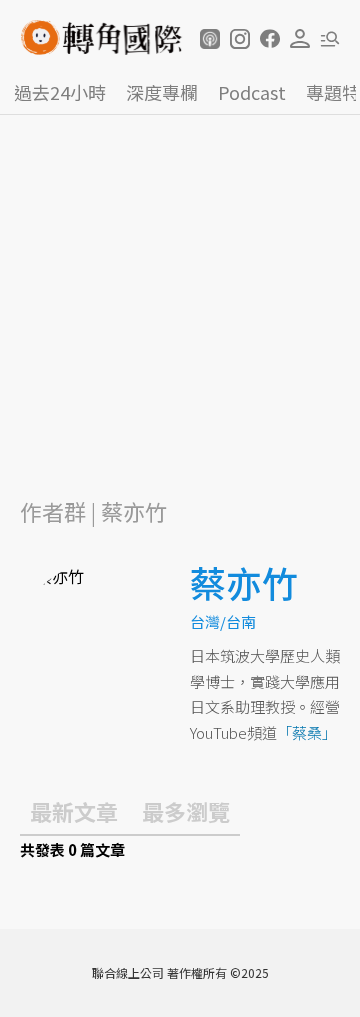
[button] (210, 39)
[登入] (300, 39)
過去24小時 (60, 92)
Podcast (252, 92)
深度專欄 (162, 92)
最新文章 (74, 811)
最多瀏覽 (186, 811)
